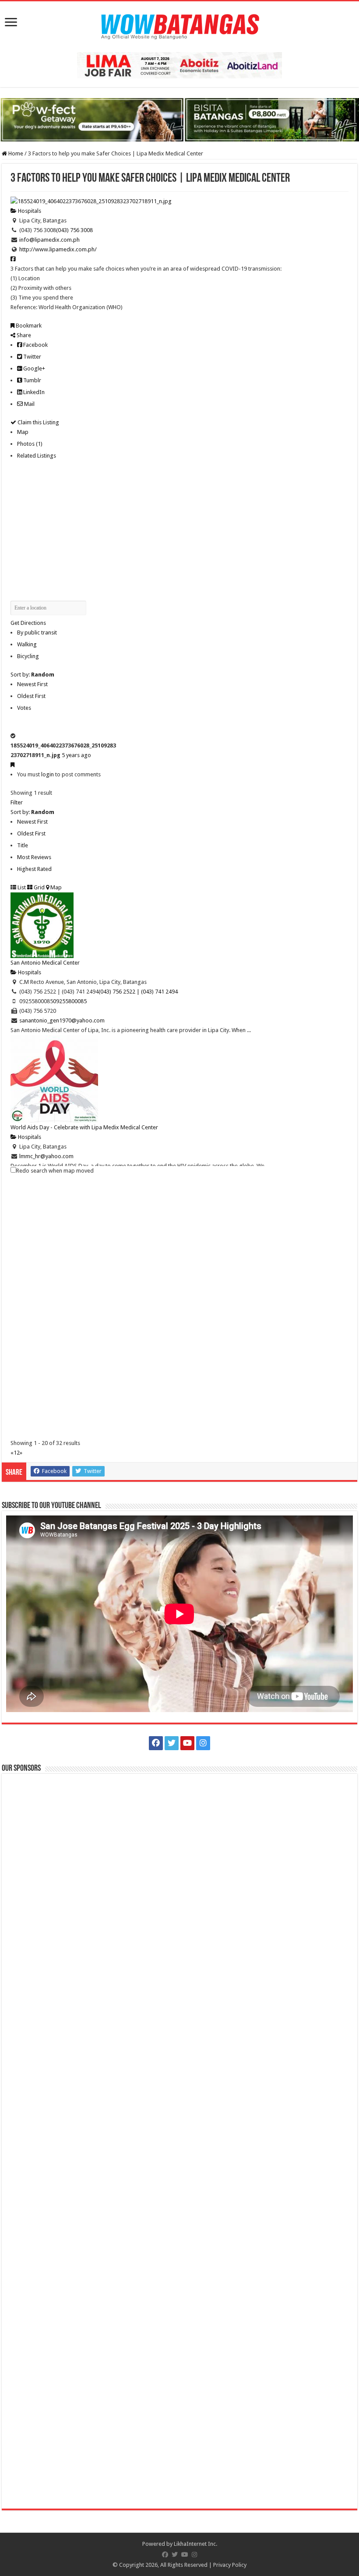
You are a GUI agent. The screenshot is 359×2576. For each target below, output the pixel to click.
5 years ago (76, 755)
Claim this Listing (38, 422)
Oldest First (31, 696)
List (21, 887)
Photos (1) (30, 444)
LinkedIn (33, 392)
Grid (39, 887)
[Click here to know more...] (179, 119)
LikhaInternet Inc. (195, 2544)
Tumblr (32, 380)
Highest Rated (34, 869)
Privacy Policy (230, 2565)
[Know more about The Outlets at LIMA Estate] (179, 65)
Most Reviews (34, 857)
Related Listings (37, 456)
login (48, 774)
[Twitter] (172, 1743)
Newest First (32, 684)
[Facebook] (156, 1743)
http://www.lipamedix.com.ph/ (58, 249)
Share (23, 335)
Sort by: (32, 675)
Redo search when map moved (55, 1171)
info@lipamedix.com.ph (49, 240)
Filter (17, 802)
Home (15, 153)
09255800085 (70, 1001)
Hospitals (29, 211)
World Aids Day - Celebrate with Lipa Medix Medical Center (84, 1127)
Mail (29, 404)
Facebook (35, 345)
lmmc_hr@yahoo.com (46, 1156)
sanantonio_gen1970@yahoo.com (62, 1020)
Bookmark (28, 326)
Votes (24, 708)
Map (23, 432)
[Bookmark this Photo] (12, 765)
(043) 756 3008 (74, 230)
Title (23, 845)
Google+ (33, 368)
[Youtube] (187, 1743)
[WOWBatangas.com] (179, 25)
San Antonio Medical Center (45, 963)
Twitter (32, 357)
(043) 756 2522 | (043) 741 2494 (138, 992)
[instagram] (203, 1743)
